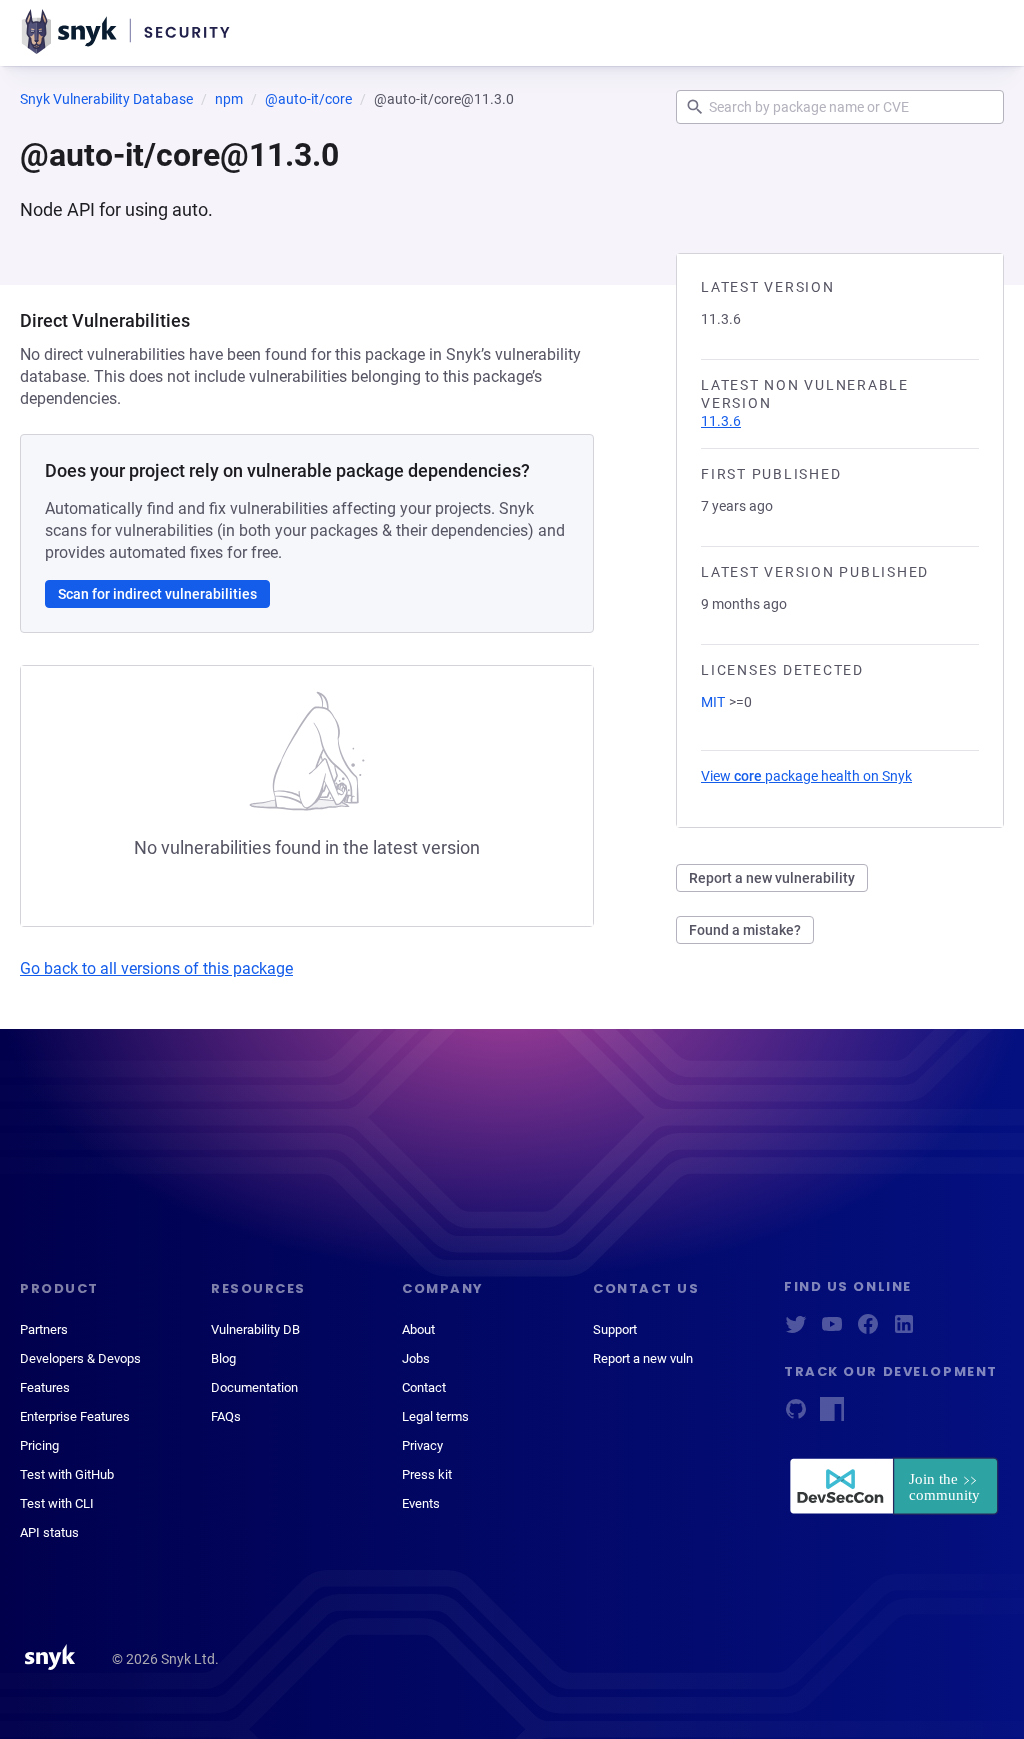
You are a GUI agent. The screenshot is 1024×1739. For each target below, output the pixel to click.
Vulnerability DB (255, 1329)
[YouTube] (832, 1330)
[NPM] (832, 1415)
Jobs (416, 1358)
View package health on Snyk (806, 776)
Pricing (39, 1445)
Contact (424, 1387)
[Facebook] (868, 1330)
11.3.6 (721, 421)
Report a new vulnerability (772, 878)
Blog (223, 1358)
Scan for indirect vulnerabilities (157, 594)
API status (49, 1532)
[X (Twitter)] (796, 1330)
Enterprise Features (75, 1416)
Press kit (427, 1474)
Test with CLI (57, 1503)
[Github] (796, 1415)
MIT (713, 702)
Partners (44, 1329)
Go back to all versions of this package (156, 968)
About (418, 1329)
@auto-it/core (308, 99)
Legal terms (435, 1416)
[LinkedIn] (904, 1330)
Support (615, 1329)
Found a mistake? (745, 930)
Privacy (422, 1445)
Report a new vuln (643, 1358)
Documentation (254, 1387)
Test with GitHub (67, 1474)
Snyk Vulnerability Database (106, 99)
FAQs (226, 1416)
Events (421, 1503)
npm (229, 99)
